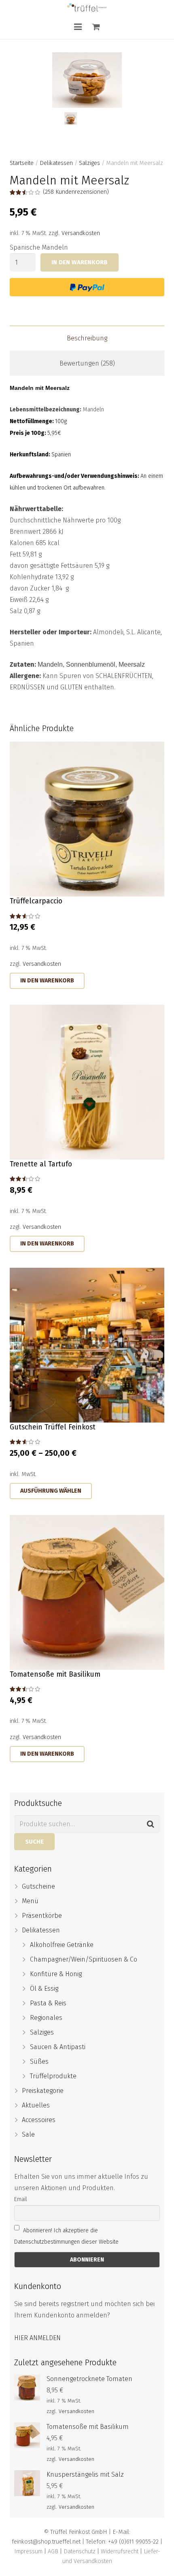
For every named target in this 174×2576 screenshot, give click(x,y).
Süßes (39, 2061)
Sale (28, 2134)
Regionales (46, 2018)
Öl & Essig (44, 1989)
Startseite (22, 163)
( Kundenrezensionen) (76, 192)
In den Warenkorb (80, 262)
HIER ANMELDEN (37, 2338)
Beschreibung (87, 338)
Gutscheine (38, 1886)
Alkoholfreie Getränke (62, 1945)
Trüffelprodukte (53, 2076)
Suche (34, 1842)
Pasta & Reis (48, 2003)
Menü (30, 1901)
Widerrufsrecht (120, 2551)
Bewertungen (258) (87, 363)
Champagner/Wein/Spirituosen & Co (84, 1959)
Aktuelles (36, 2105)
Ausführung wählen (51, 1491)
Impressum (28, 2551)
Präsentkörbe (42, 1916)
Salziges (89, 163)
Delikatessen (56, 163)
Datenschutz (80, 2551)
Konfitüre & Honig (56, 1974)
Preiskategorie (43, 2091)
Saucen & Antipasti (58, 2047)
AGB (53, 2551)
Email (21, 2199)
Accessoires (39, 2120)
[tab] (87, 338)
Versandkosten (81, 233)
